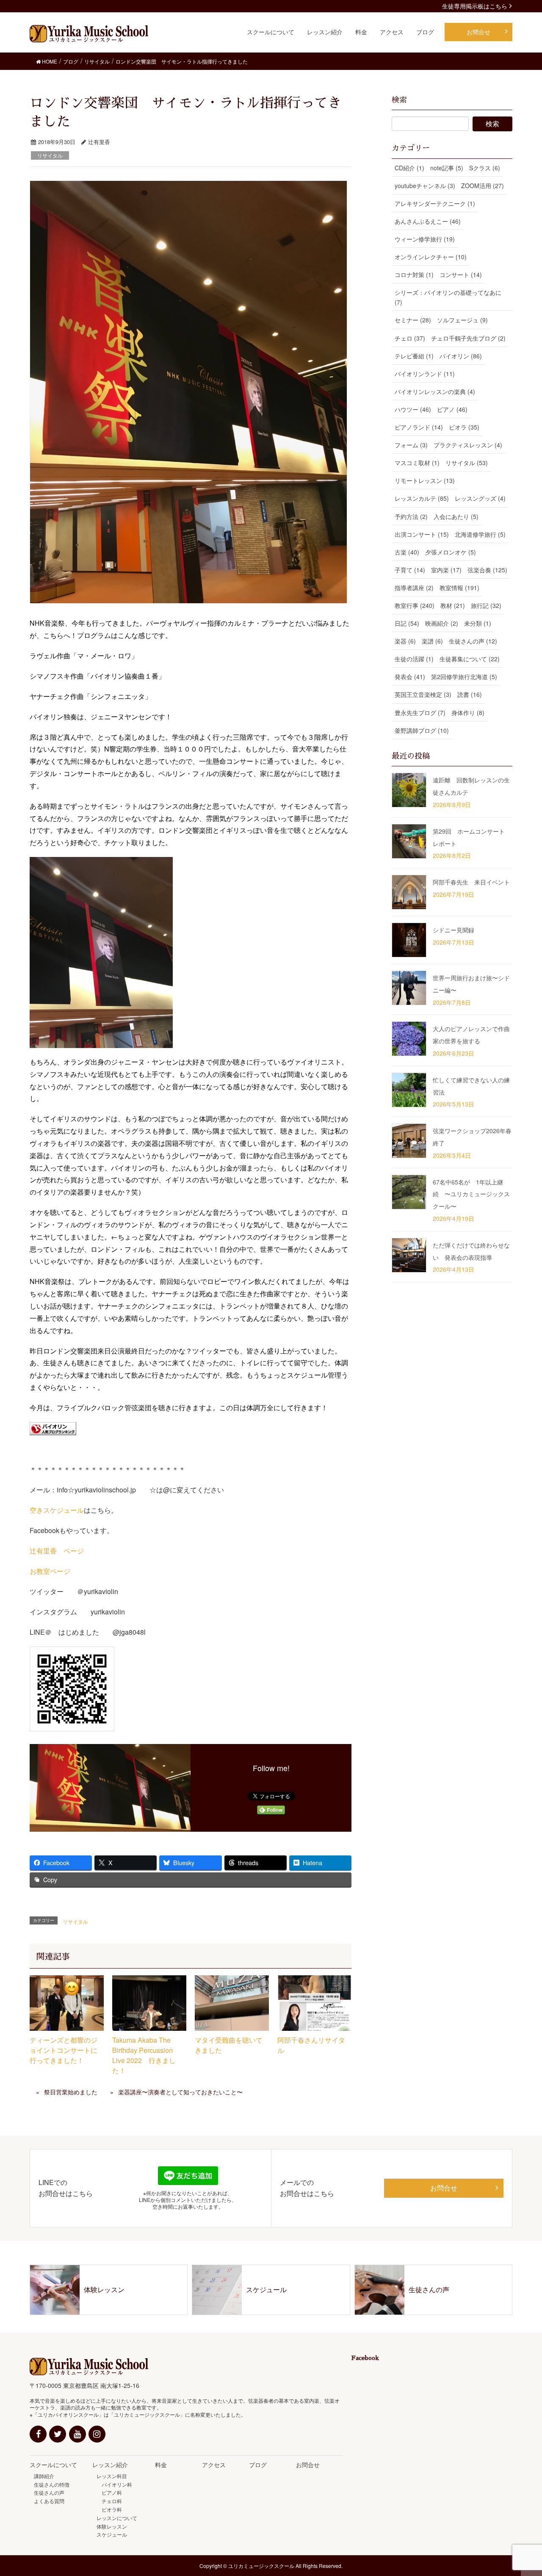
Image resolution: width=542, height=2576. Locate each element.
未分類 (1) (478, 623)
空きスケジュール (57, 1510)
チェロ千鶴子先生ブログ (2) (468, 338)
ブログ (258, 2465)
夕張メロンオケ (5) (451, 552)
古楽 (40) (407, 552)
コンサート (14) (461, 275)
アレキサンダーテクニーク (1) (435, 203)
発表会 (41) (410, 677)
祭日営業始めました (71, 2092)
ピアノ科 (109, 2492)
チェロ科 (109, 2501)
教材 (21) (453, 605)
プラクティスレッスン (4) (468, 445)
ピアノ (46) (452, 409)
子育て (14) (410, 570)
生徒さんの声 (49, 2492)
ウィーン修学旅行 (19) (425, 239)
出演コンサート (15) (422, 534)
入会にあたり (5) (456, 516)
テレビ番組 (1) (414, 356)
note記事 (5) (447, 168)
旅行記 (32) (486, 605)
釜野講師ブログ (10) (422, 730)
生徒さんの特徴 (52, 2484)
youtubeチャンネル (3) (425, 186)
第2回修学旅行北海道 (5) (464, 677)
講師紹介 (44, 2476)
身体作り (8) (468, 713)
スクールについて (53, 2465)
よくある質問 (49, 2501)
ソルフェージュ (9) (462, 320)
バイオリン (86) (461, 356)
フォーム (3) (411, 445)
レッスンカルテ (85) (422, 498)
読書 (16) (470, 694)
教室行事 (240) (415, 605)
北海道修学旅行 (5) (480, 534)
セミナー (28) (413, 320)
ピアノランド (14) (419, 427)
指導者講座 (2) (414, 588)
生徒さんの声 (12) (473, 641)
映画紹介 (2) (442, 623)
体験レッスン (112, 2526)
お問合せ (444, 2188)
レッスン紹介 (110, 2465)
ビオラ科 (109, 2509)
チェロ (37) (410, 338)
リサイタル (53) (467, 463)
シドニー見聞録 (454, 930)
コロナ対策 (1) (414, 275)
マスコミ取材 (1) (417, 463)
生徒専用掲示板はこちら (475, 6)
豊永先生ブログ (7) (420, 713)
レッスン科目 (112, 2476)
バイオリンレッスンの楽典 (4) (435, 391)
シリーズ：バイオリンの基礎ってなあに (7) (448, 297)
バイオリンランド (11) (425, 374)
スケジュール (112, 2534)
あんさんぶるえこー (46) (428, 221)
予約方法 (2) (411, 516)
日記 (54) (407, 623)
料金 (161, 2465)
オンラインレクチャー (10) (431, 257)
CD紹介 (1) (409, 168)
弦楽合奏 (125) (487, 570)
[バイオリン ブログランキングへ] (53, 1428)
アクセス (214, 2465)
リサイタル (50, 155)
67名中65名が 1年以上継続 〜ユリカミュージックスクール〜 (471, 1194)
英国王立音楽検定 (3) (423, 694)
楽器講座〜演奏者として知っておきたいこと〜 (180, 2092)
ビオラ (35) (464, 427)
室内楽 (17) (446, 570)
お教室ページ (50, 1571)
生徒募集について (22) (470, 659)
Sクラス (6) (485, 168)
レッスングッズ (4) (480, 498)
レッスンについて (117, 2518)
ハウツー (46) (413, 409)
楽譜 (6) (432, 641)
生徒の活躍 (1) (414, 659)
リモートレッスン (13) (425, 480)
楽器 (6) (405, 641)
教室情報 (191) (459, 588)
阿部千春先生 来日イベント (471, 882)
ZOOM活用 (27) (483, 186)
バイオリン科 (114, 2484)
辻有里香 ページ (57, 1551)
